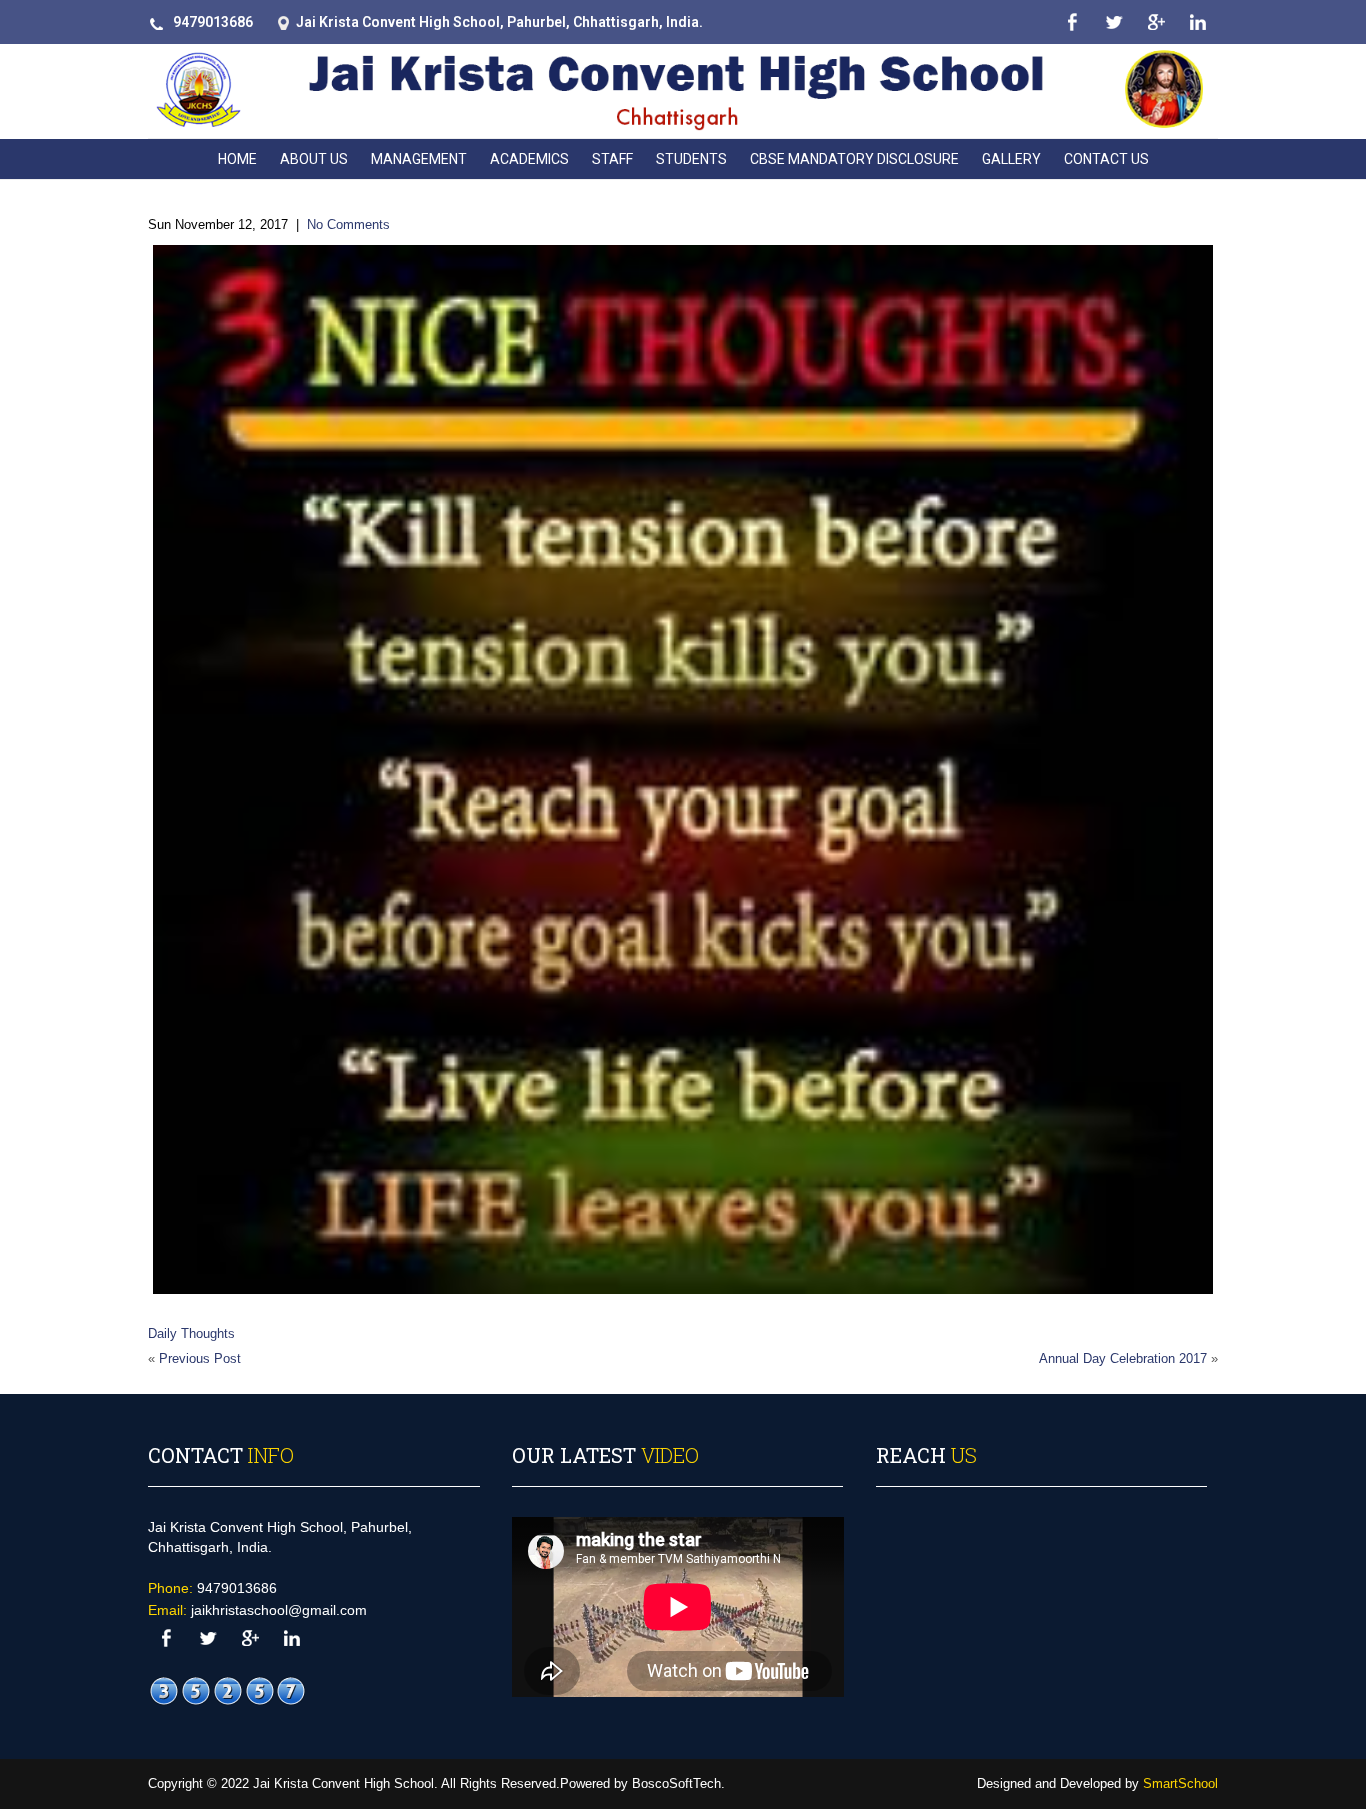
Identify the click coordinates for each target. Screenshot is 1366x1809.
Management (419, 159)
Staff (612, 159)
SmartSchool (1180, 1783)
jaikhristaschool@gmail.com (279, 1610)
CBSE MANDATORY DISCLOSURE (854, 159)
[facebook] (1071, 22)
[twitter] (1113, 22)
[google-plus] (1155, 22)
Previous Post (200, 1358)
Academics (529, 159)
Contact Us (1106, 159)
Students (691, 159)
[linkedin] (1197, 22)
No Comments (348, 224)
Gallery (1011, 159)
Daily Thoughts (191, 1333)
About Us (314, 159)
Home (237, 159)
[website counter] (228, 1690)
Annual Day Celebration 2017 (1123, 1358)
